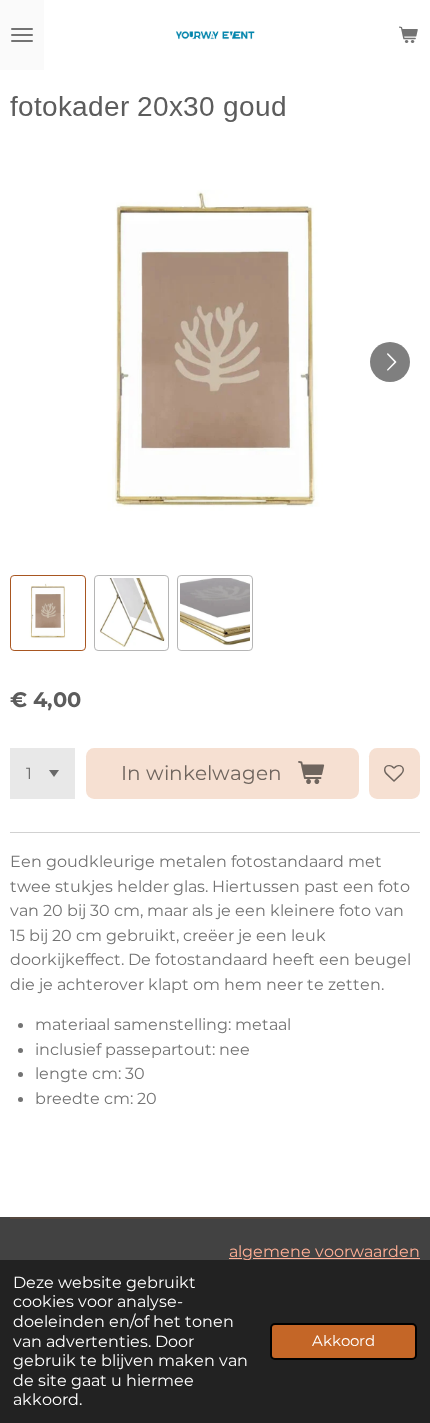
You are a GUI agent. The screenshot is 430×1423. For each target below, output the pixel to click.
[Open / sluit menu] (22, 35)
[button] (48, 613)
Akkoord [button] (343, 1341)
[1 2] (42, 773)
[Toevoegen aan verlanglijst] (394, 773)
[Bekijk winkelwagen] (408, 35)
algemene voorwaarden (324, 1251)
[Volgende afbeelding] (390, 362)
